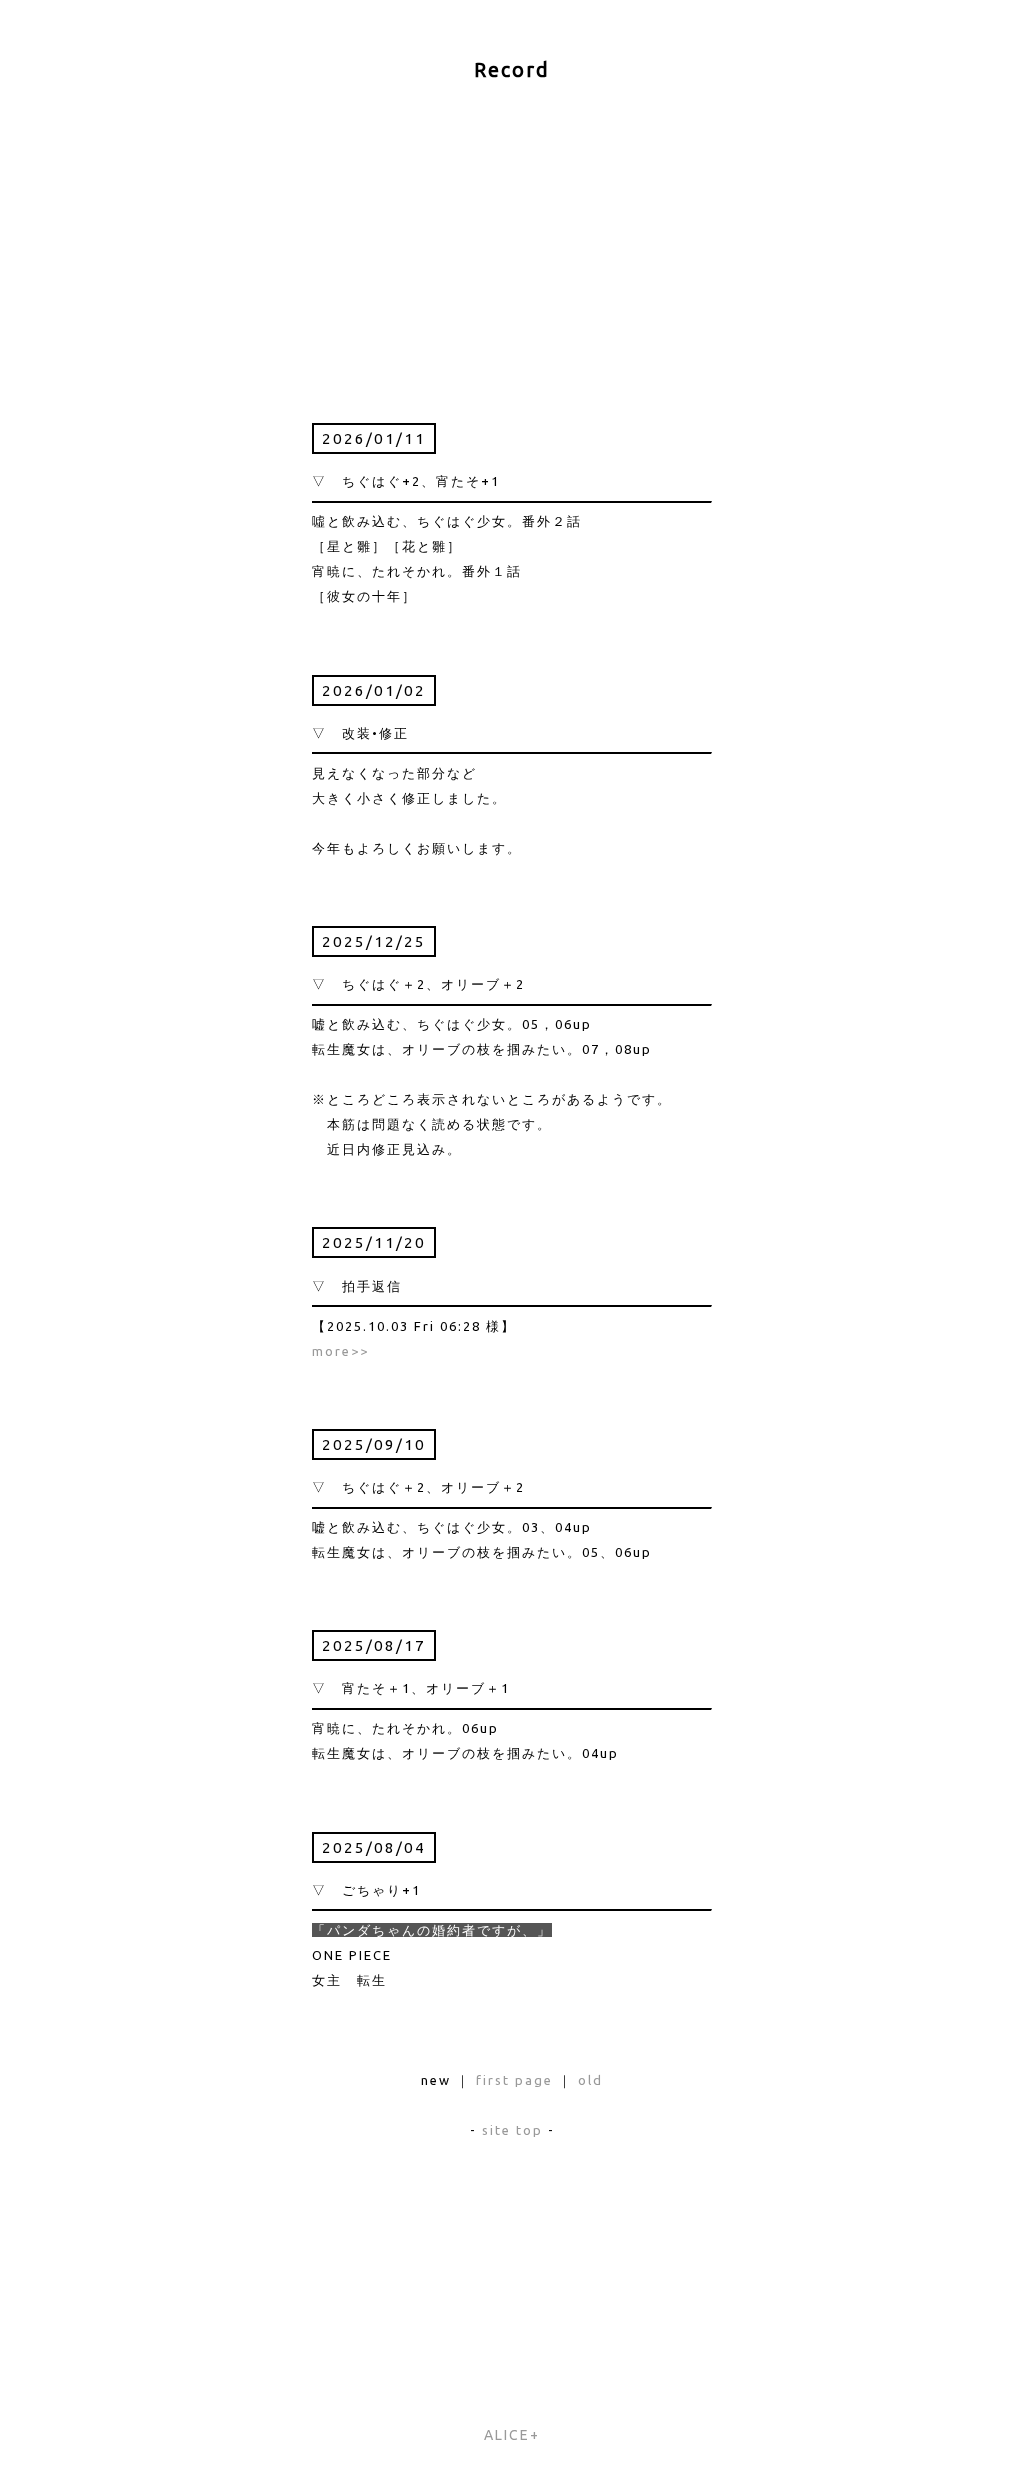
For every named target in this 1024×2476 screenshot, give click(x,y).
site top (512, 2130)
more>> (340, 1351)
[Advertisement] (512, 233)
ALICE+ (512, 2435)
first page (514, 2080)
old (590, 2080)
